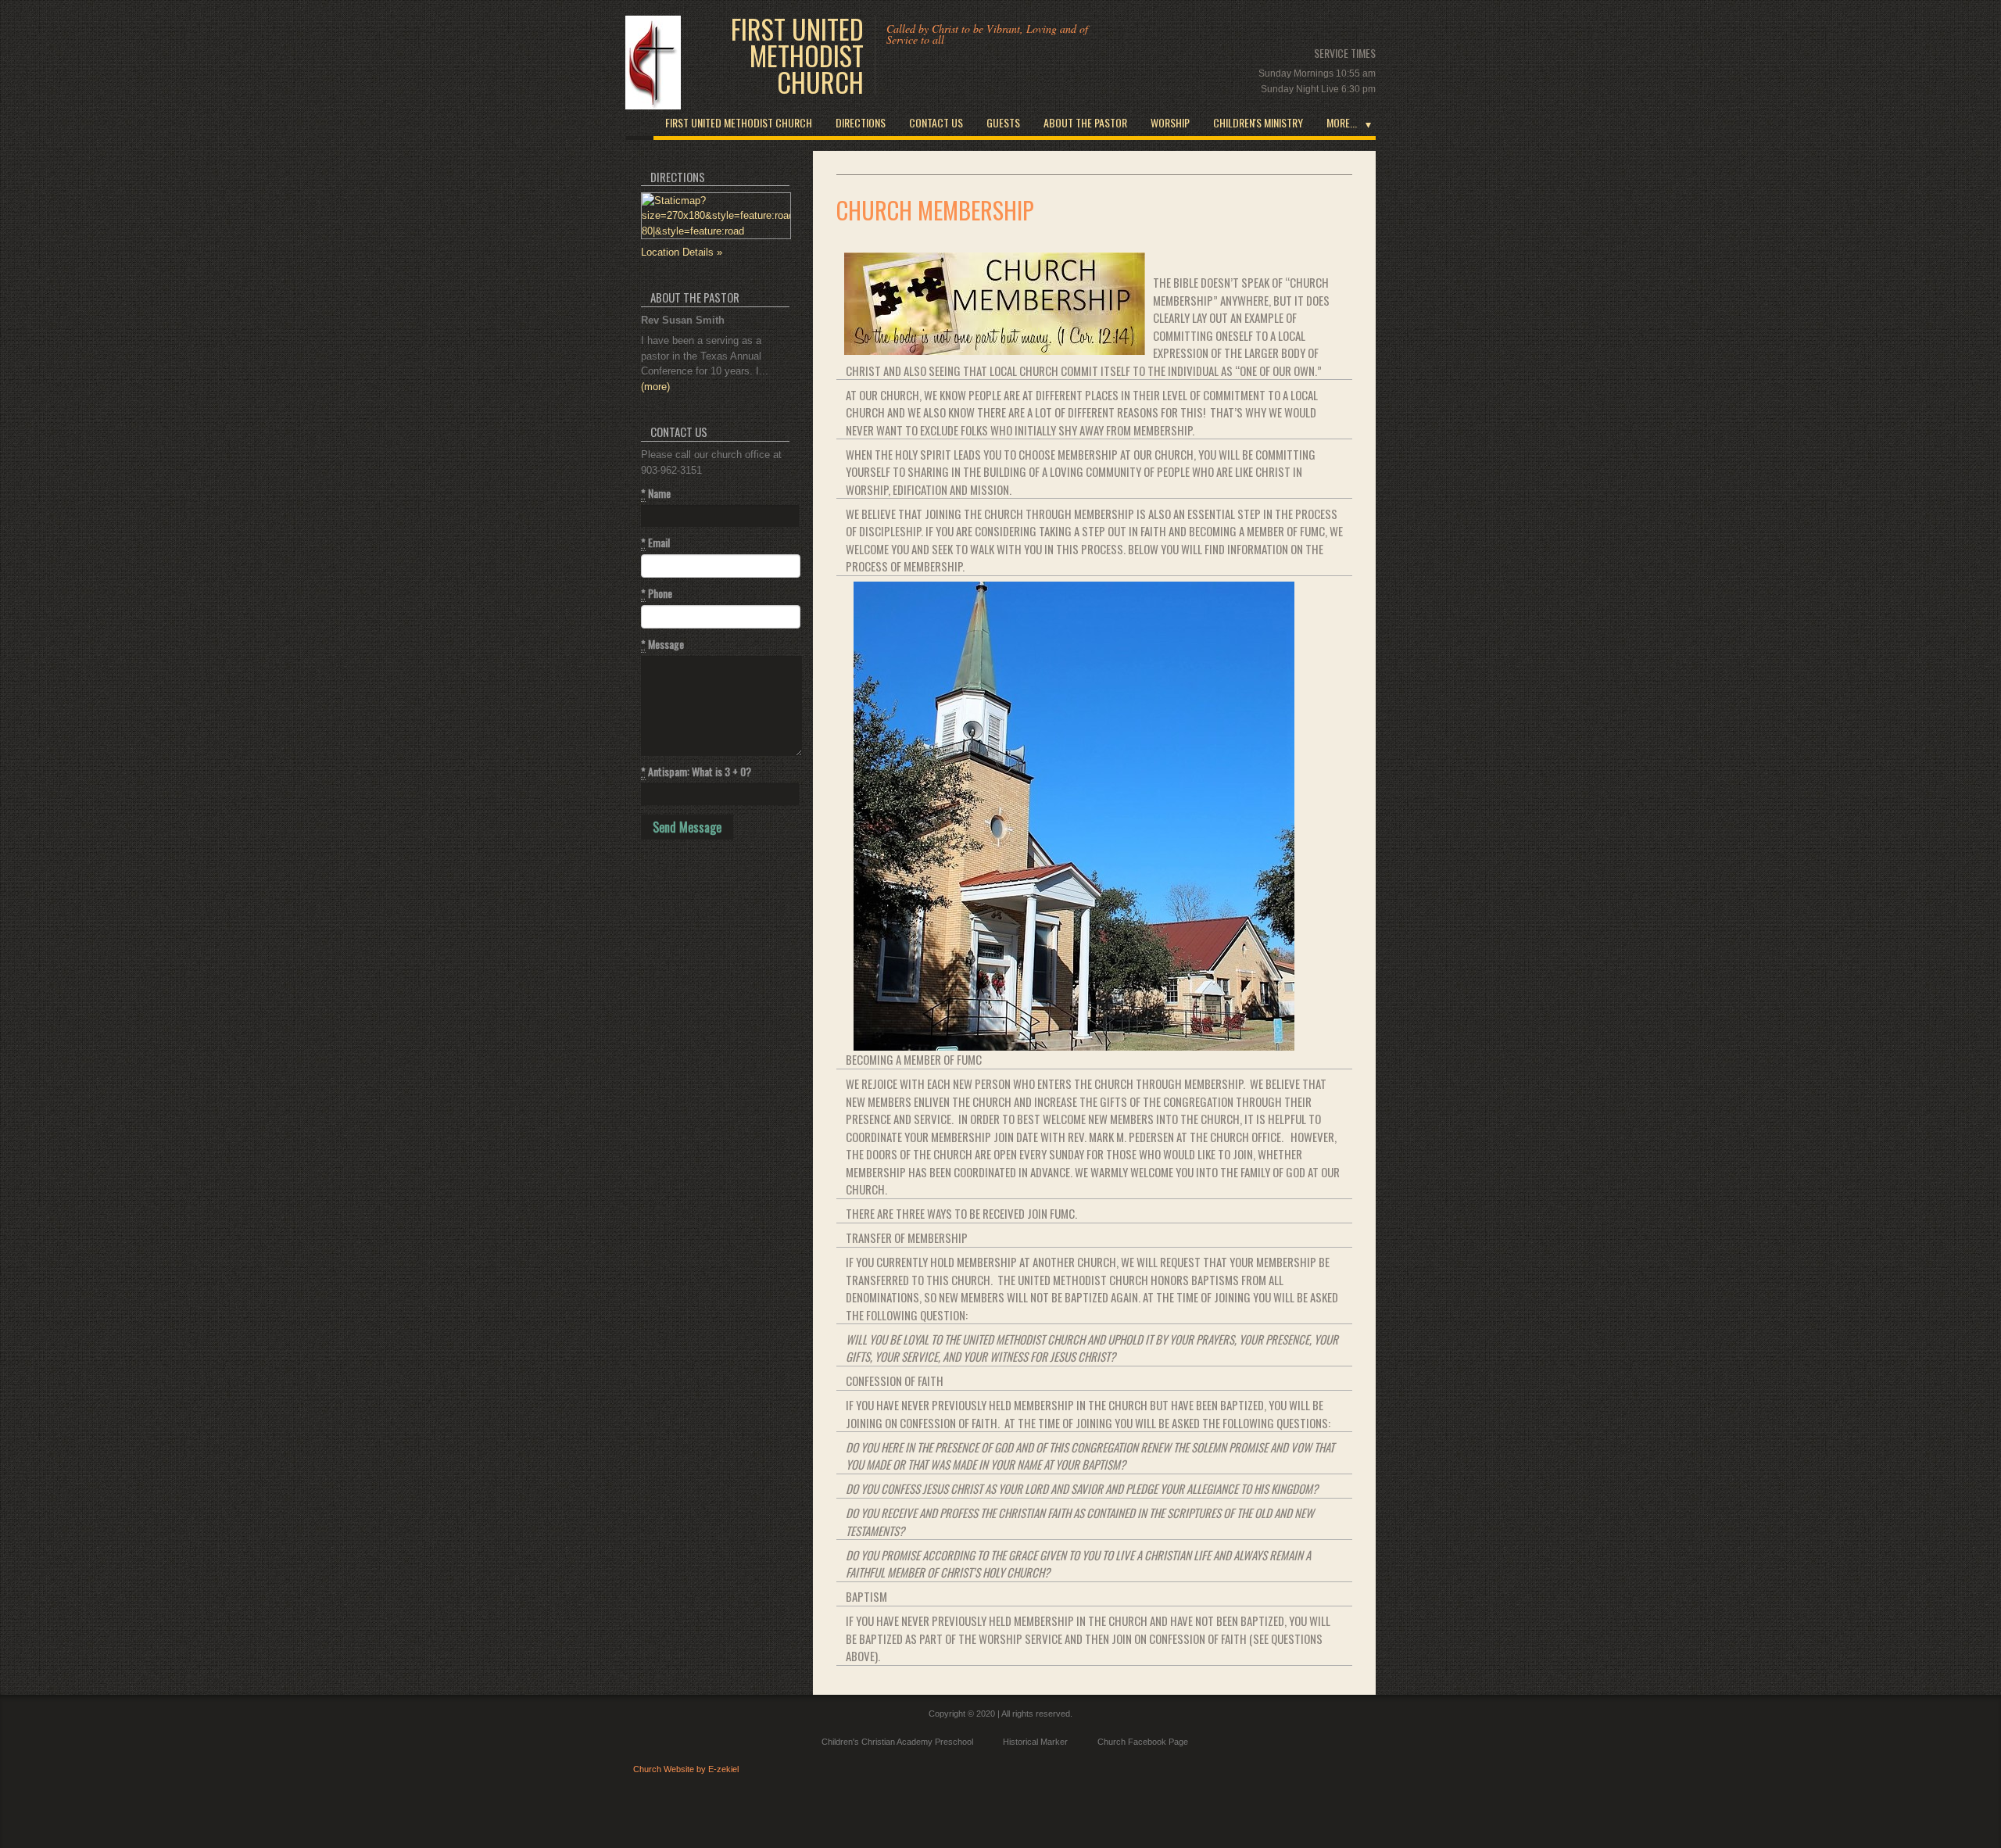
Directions (861, 122)
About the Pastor (1085, 122)
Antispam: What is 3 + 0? (696, 772)
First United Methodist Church (797, 56)
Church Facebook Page (1143, 1742)
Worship (1170, 122)
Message (662, 644)
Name (656, 493)
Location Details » (682, 252)
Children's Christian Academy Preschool (897, 1742)
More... (1342, 122)
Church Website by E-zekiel (686, 1769)
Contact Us (936, 122)
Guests (1003, 122)
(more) (655, 387)
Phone (657, 593)
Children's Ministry (1258, 122)
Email (655, 543)
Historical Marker (1035, 1742)
